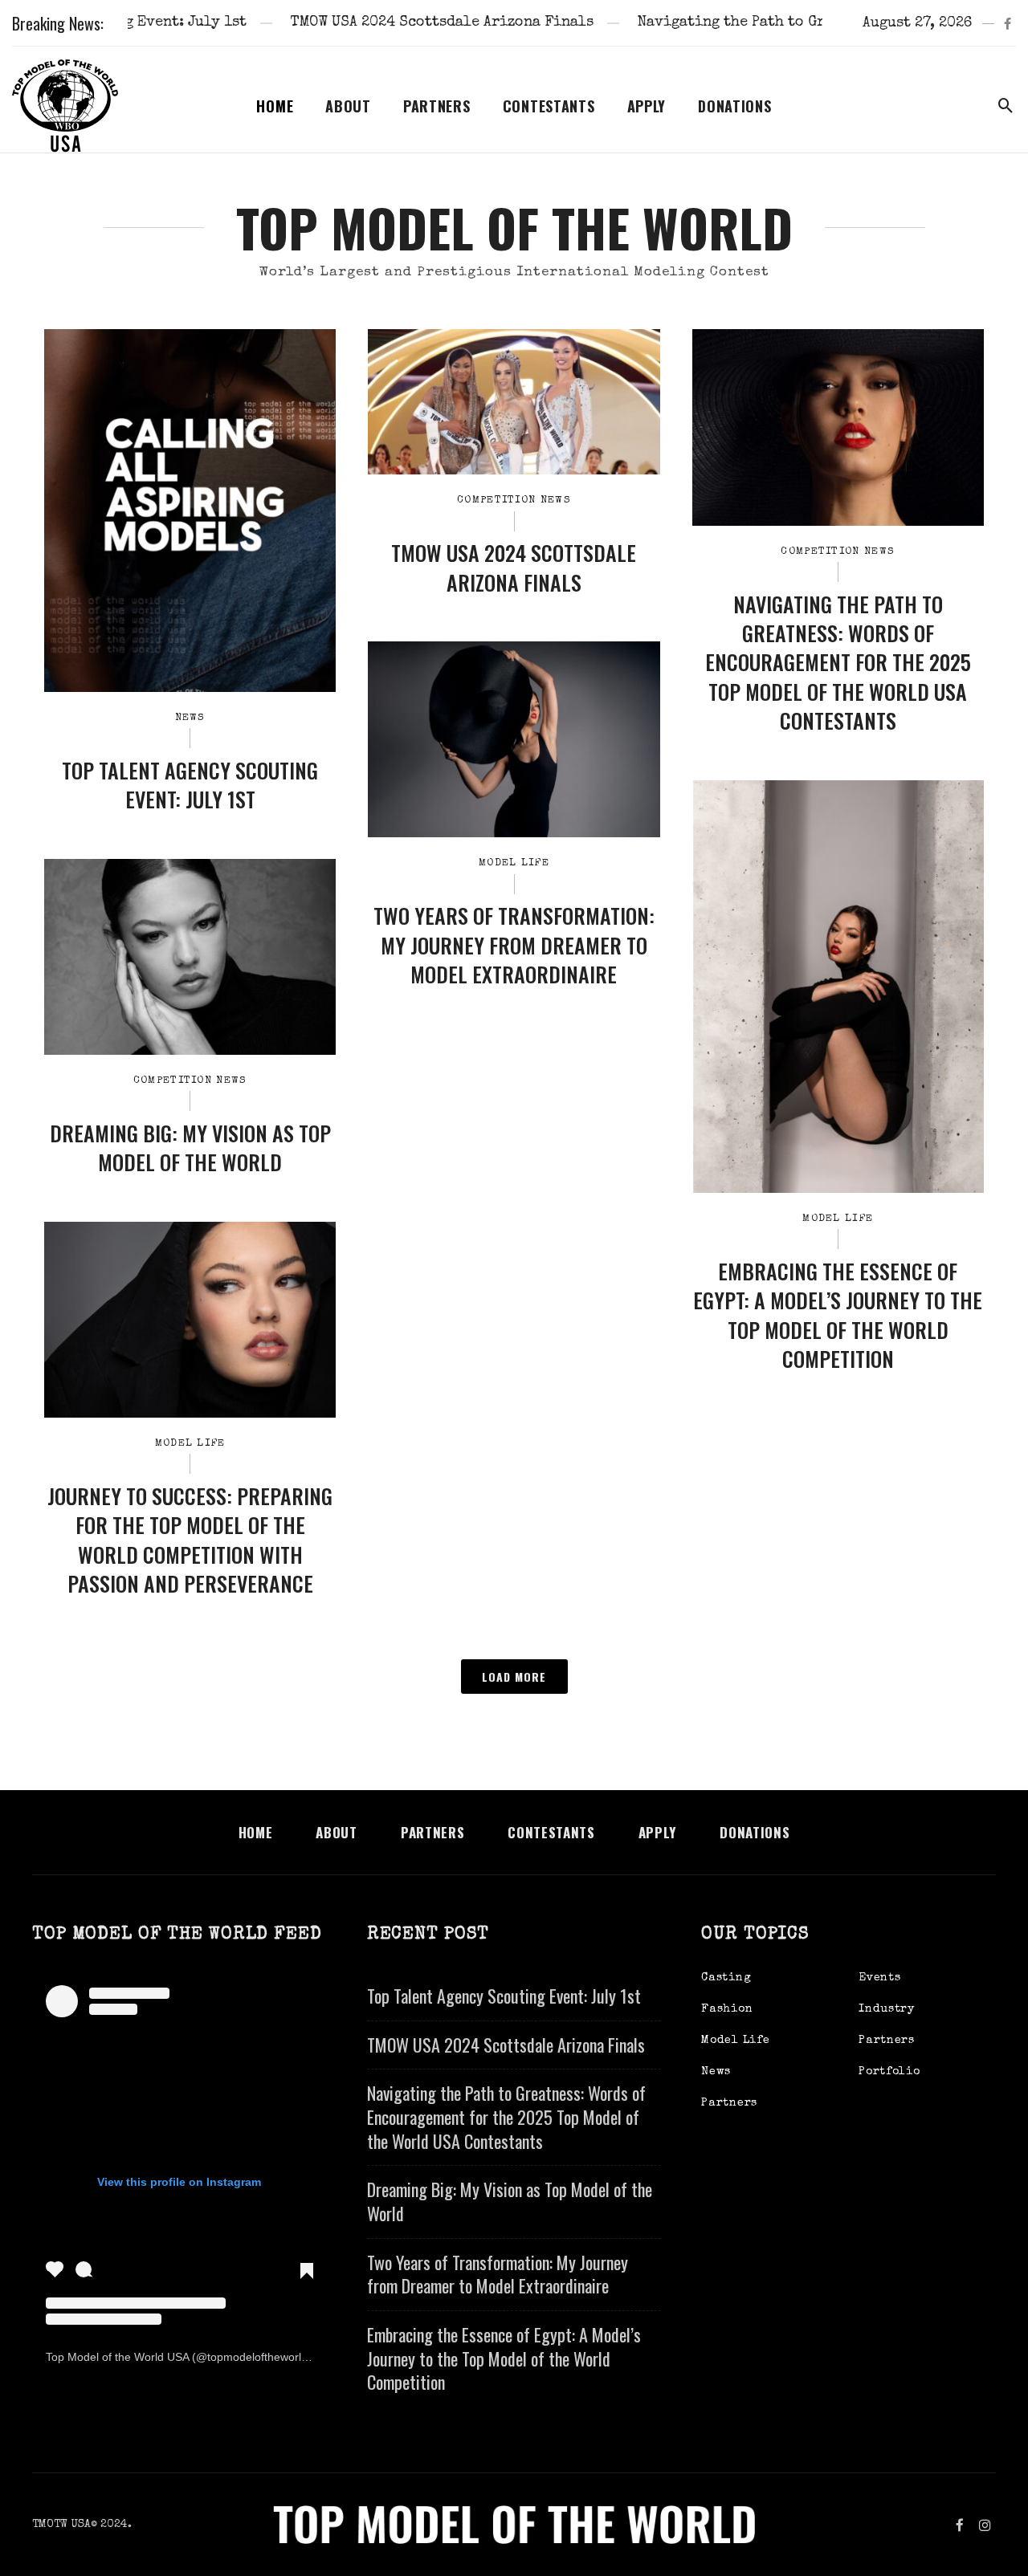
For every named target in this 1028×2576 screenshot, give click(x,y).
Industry (887, 2009)
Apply (647, 106)
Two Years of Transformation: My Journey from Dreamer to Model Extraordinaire (514, 945)
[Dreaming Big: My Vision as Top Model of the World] (190, 957)
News (190, 718)
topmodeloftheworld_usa (270, 2357)
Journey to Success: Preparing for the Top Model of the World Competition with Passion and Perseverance (190, 1540)
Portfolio (889, 2072)
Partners (437, 106)
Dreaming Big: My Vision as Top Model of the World (190, 1148)
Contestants (549, 106)
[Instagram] (985, 2525)
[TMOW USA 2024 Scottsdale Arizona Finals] (514, 402)
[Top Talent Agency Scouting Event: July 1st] (190, 510)
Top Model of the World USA (117, 2357)
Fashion (727, 2009)
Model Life (514, 863)
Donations (734, 106)
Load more (514, 1677)
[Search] (1006, 106)
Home (275, 106)
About (348, 106)
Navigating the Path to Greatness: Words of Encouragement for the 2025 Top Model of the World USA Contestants (838, 663)
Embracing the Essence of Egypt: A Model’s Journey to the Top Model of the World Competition (838, 1316)
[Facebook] (1008, 23)
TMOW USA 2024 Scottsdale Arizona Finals (350, 22)
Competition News (514, 501)
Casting (726, 1978)
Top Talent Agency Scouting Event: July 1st (190, 785)
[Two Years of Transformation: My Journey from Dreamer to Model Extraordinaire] (514, 739)
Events (879, 1978)
